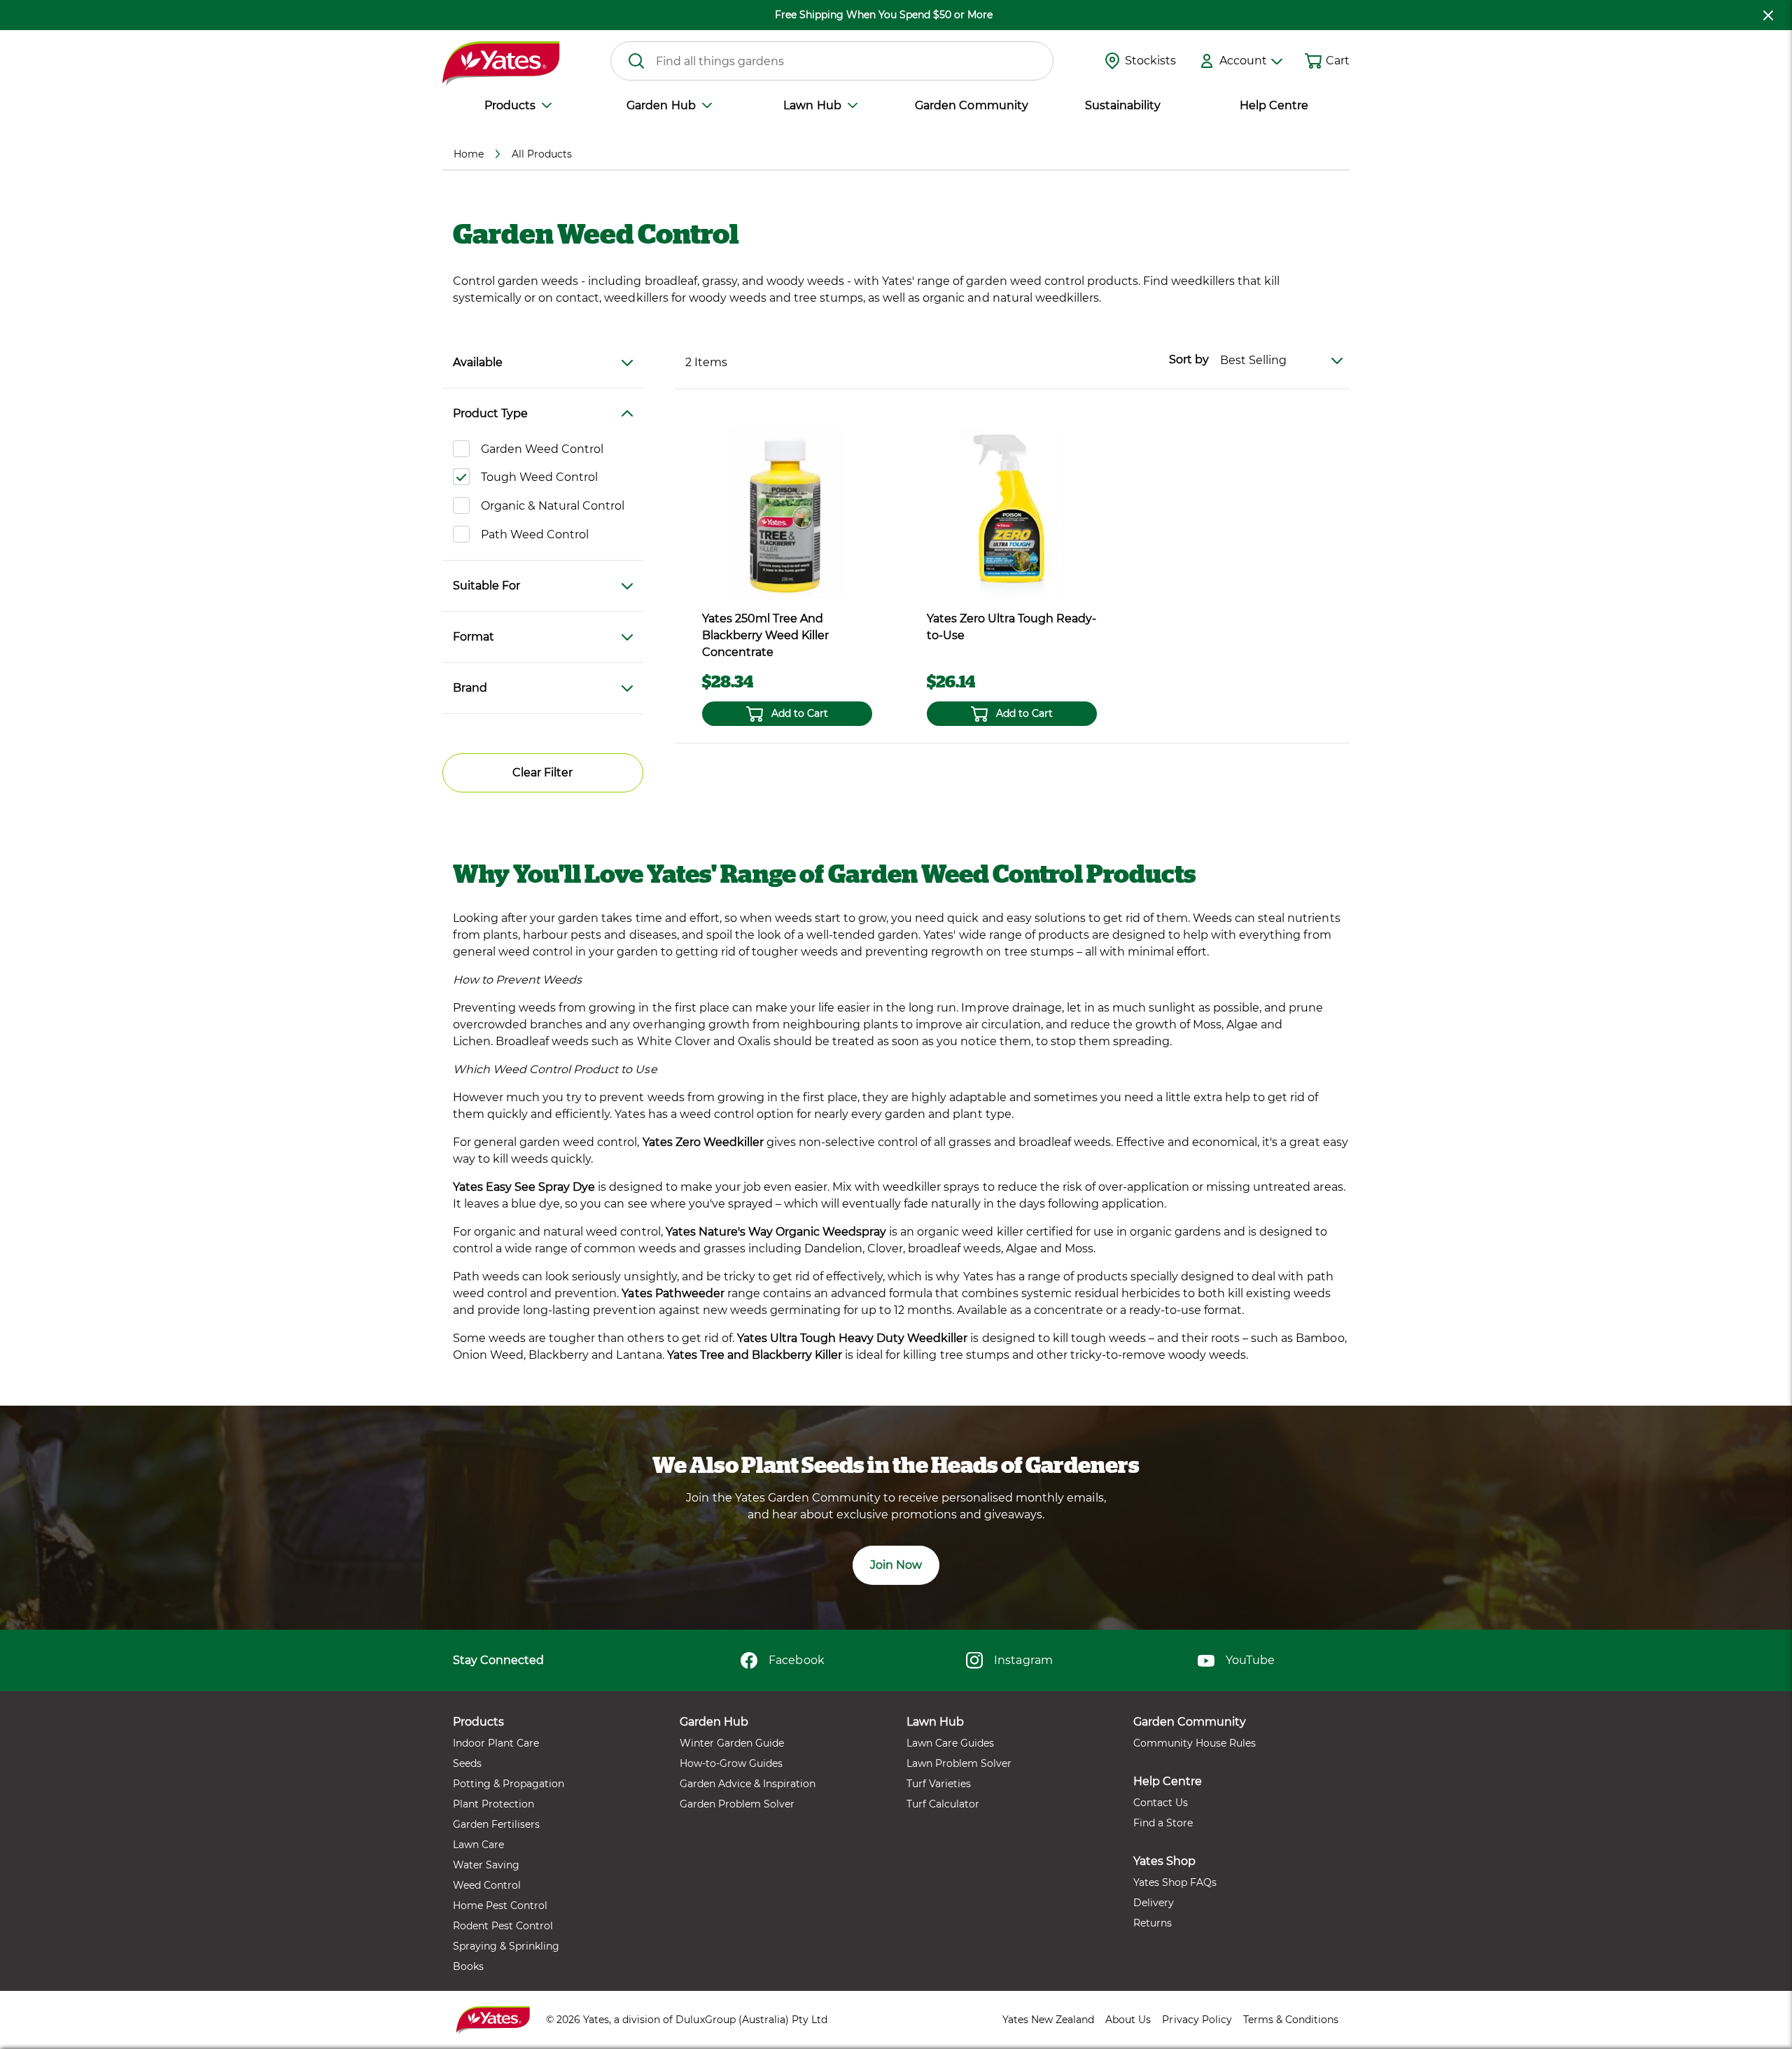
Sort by (1189, 359)
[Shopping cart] (1313, 61)
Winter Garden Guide (732, 1743)
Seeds (467, 1763)
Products (510, 105)
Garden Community (971, 105)
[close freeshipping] (1768, 15)
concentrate (1069, 1310)
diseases (653, 935)
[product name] (787, 513)
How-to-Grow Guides (731, 1763)
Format (474, 637)
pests (586, 935)
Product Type (490, 413)
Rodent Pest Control (503, 1926)
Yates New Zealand (1048, 2020)
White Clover (674, 1041)
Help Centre (1274, 105)
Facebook (796, 1660)
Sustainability (1123, 105)
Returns (1153, 1923)
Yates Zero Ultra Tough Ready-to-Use (1011, 627)
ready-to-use (1165, 1310)
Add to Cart (800, 713)
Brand (470, 688)
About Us (1128, 2020)
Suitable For (486, 586)
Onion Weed (488, 1355)
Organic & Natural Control (553, 506)
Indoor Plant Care (496, 1743)
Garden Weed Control (542, 449)
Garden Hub (661, 105)
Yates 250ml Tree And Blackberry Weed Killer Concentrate (765, 635)
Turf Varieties (939, 1784)
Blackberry (559, 1355)
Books (468, 1966)
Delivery (1154, 1903)
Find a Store (1163, 1823)
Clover (885, 1249)
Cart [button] (1338, 61)
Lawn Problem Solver (959, 1763)
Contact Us (1161, 1803)
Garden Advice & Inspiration (748, 1784)
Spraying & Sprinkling (506, 1946)
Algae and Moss (1050, 1249)
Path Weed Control (535, 534)
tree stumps (975, 1355)
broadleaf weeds (954, 1249)
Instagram (1023, 1660)
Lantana (639, 1355)
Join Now (896, 1565)
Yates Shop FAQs (1175, 1882)
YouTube (1250, 1660)
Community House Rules (1195, 1743)
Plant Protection (493, 1804)
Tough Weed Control (539, 477)
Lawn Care (478, 1845)
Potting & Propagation (509, 1784)
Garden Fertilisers (496, 1824)
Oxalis (754, 1041)
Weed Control (487, 1885)
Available (478, 362)
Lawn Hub (812, 105)
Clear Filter (542, 772)
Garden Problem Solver (737, 1804)
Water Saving (486, 1865)
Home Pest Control (500, 1905)
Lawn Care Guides (950, 1743)
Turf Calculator (943, 1804)
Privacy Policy (1197, 2020)
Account (1243, 61)
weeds (793, 918)
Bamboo (1320, 1338)
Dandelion (833, 1249)
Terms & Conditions (1291, 2020)
